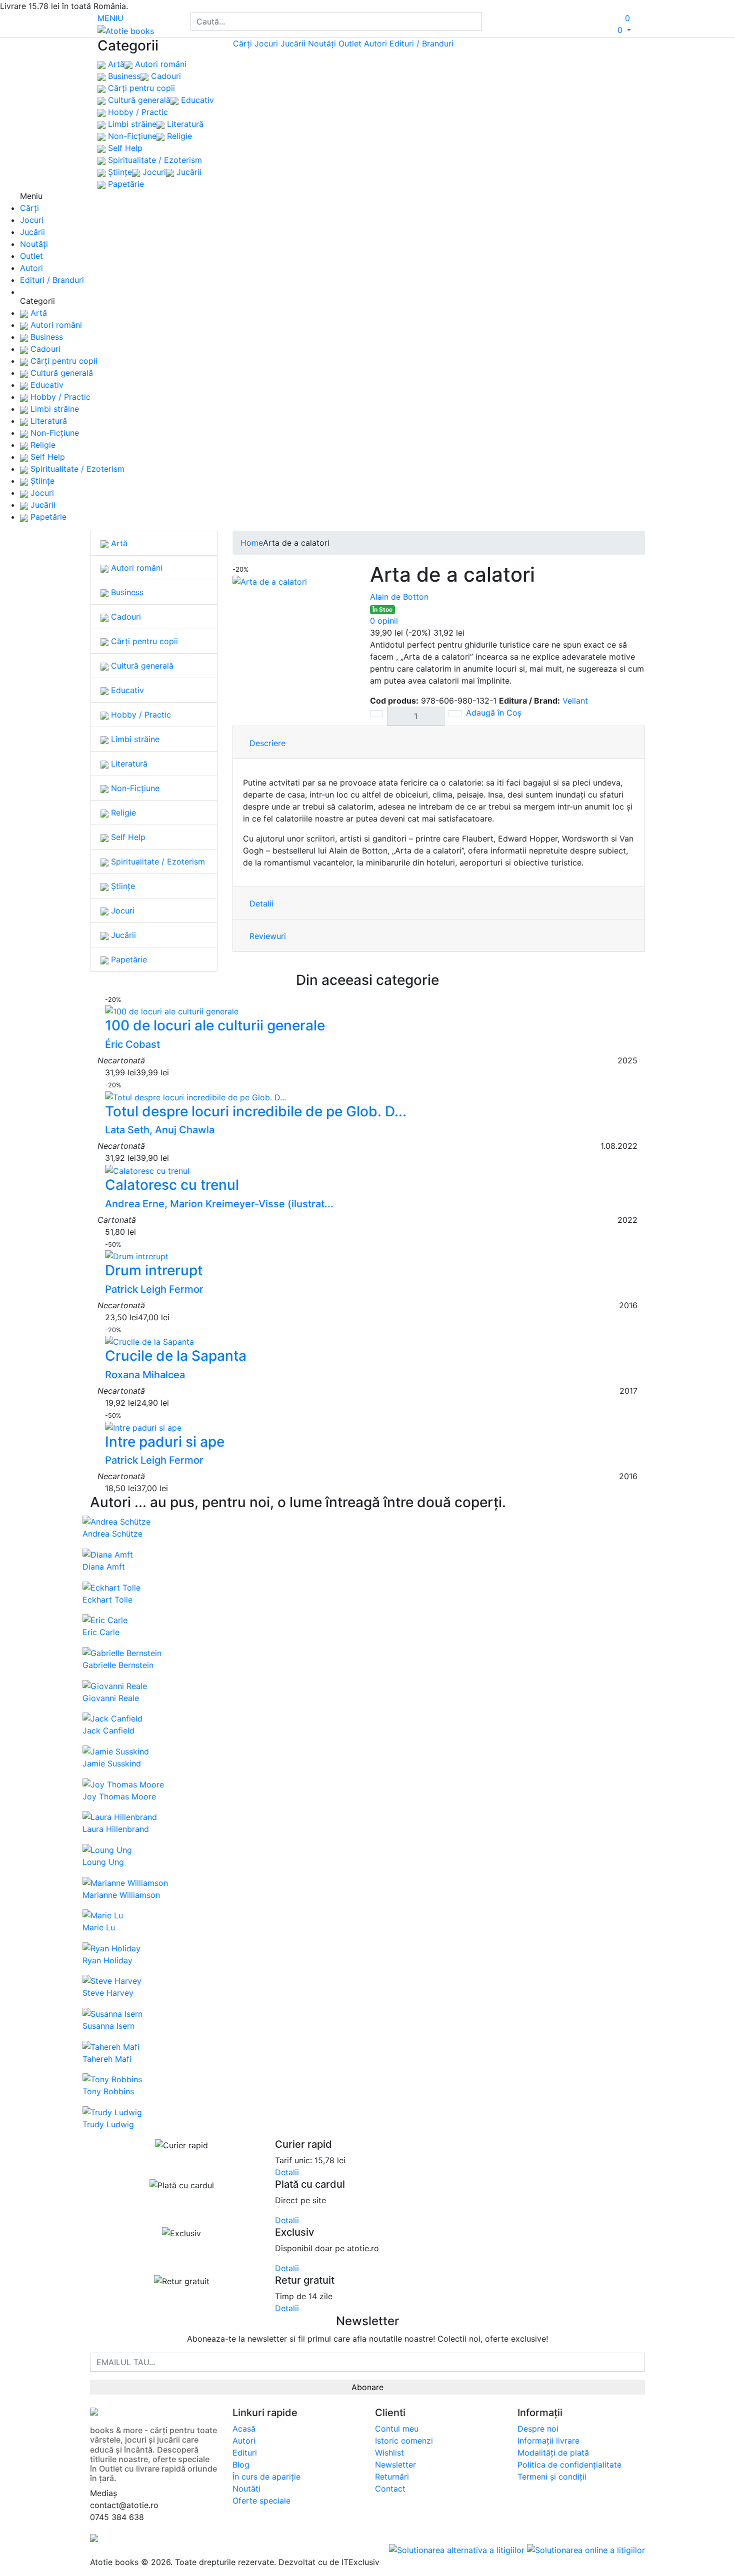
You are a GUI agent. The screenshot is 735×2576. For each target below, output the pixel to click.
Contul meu (397, 2429)
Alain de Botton (399, 597)
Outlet (350, 43)
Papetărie (125, 184)
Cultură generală (138, 100)
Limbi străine (131, 124)
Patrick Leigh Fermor (154, 1289)
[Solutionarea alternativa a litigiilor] (458, 2549)
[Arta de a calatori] (270, 581)
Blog (241, 2465)
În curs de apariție (266, 2477)
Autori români (159, 64)
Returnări (392, 2477)
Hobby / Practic (137, 112)
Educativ (196, 100)
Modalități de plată (553, 2453)
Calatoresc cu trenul (172, 1185)
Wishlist (389, 2453)
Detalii (261, 903)
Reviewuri (268, 936)
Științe (119, 172)
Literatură (184, 124)
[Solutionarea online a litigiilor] (586, 2549)
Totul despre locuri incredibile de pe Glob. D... (256, 1111)
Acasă (244, 2429)
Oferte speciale (261, 2501)
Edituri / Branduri (421, 43)
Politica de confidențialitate (569, 2465)
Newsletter (395, 2465)
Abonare (367, 2387)
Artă (115, 64)
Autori (375, 43)
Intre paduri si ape (165, 1442)
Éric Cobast (132, 1044)
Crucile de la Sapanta (176, 1356)
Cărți (242, 43)
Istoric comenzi (404, 2441)
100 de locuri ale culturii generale (215, 1025)
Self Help (124, 148)
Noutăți (322, 43)
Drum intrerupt (154, 1270)
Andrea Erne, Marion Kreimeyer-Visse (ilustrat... (219, 1204)
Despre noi (538, 2429)
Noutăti (246, 2489)
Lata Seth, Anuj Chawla (160, 1130)
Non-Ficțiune (131, 136)
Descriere (267, 743)
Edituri (245, 2453)
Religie (178, 136)
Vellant (575, 701)
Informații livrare (548, 2441)
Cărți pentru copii (140, 88)
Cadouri (165, 76)
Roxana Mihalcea (145, 1375)
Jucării (188, 172)
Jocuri (153, 172)
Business (123, 76)
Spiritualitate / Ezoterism (154, 160)
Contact (390, 2489)
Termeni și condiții (552, 2477)
